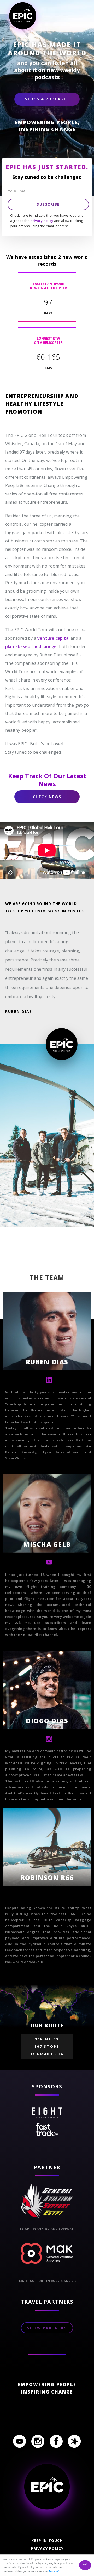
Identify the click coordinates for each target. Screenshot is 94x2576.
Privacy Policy (42, 221)
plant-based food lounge (31, 646)
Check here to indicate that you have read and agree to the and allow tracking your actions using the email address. (47, 221)
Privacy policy (47, 2548)
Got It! (85, 2565)
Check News (47, 797)
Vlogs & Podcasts (47, 99)
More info (55, 2571)
